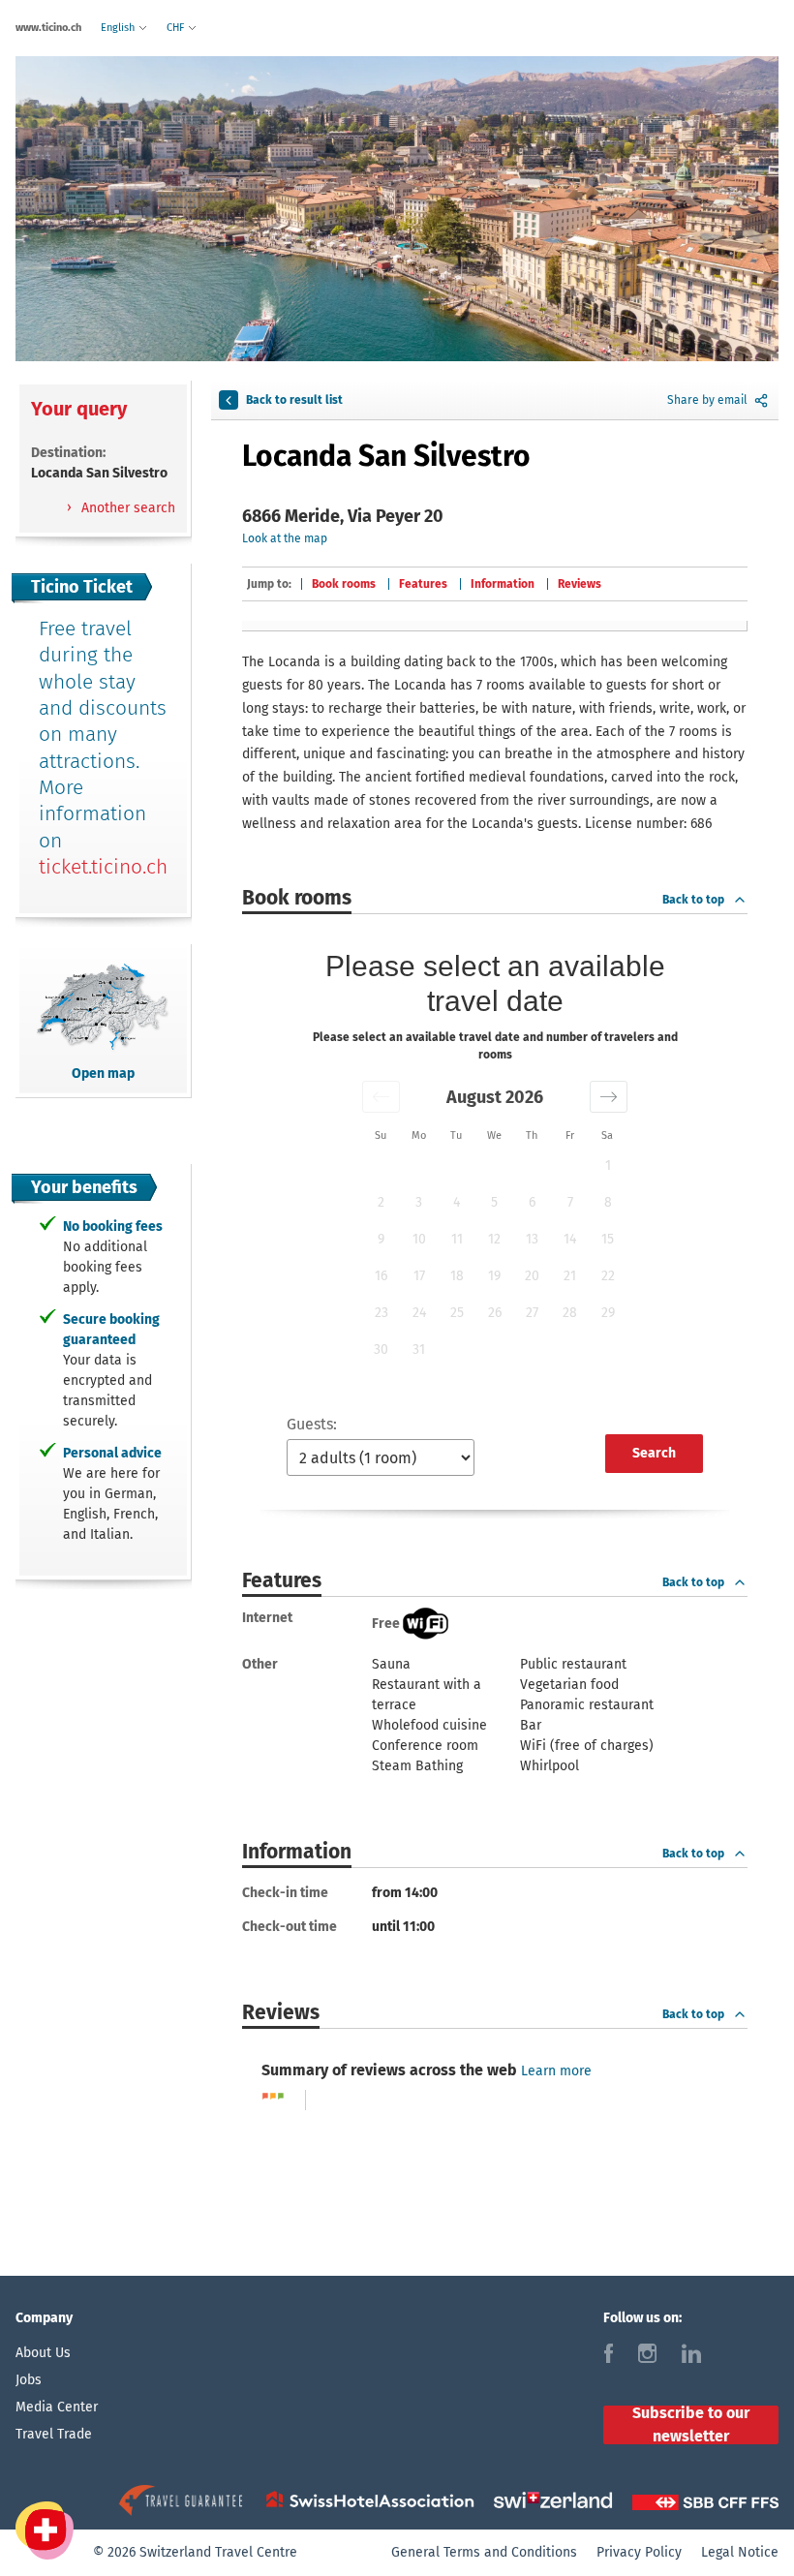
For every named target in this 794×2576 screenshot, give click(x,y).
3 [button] (419, 1202)
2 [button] (381, 1202)
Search (654, 1453)
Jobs (29, 2380)
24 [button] (419, 1313)
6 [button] (532, 1202)
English (119, 28)
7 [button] (570, 1202)
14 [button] (570, 1239)
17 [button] (419, 1276)
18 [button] (457, 1276)
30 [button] (381, 1349)
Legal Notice (740, 2552)
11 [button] (457, 1239)
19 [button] (494, 1276)
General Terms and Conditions (484, 2552)
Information (503, 584)
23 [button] (382, 1313)
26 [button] (495, 1313)
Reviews (580, 584)
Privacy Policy (639, 2552)
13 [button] (532, 1239)
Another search (126, 508)
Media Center (57, 2407)
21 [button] (570, 1276)
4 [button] (457, 1202)
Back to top (693, 900)
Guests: (312, 1424)
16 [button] (381, 1276)
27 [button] (532, 1313)
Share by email (707, 400)
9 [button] (381, 1239)
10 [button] (419, 1239)
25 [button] (457, 1313)
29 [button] (608, 1313)
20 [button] (532, 1276)
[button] (381, 1097)
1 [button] (608, 1165)
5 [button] (494, 1202)
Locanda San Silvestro (386, 456)
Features (423, 584)
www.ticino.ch (48, 28)
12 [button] (494, 1239)
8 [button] (608, 1202)
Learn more (556, 2071)
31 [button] (419, 1349)
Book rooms (344, 584)
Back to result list (294, 400)
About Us (43, 2353)
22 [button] (608, 1276)
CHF (177, 28)
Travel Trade (54, 2434)
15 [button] (608, 1239)
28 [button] (570, 1313)
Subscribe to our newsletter (691, 2425)
